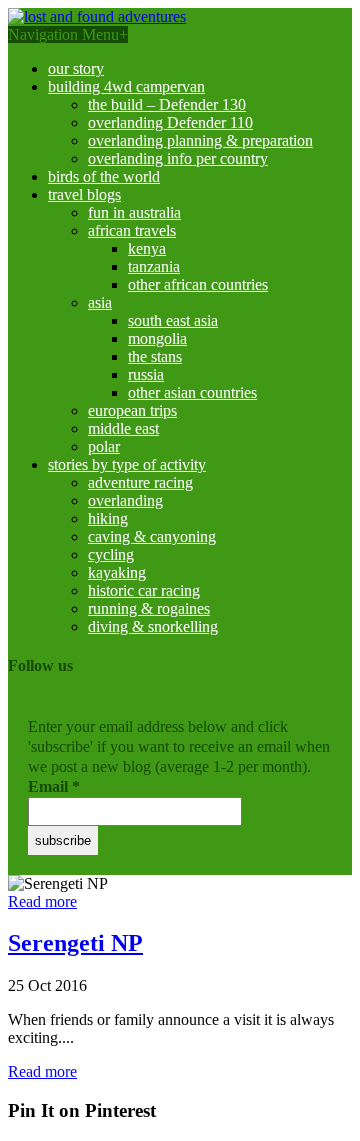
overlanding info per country (178, 158)
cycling (111, 554)
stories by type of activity (127, 464)
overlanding (125, 500)
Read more (42, 901)
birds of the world (104, 176)
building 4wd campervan (126, 86)
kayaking (117, 572)
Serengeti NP (75, 943)
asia (100, 302)
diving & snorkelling (153, 626)
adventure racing (140, 482)
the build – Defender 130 (167, 104)
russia (146, 374)
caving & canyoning (152, 536)
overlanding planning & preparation (200, 140)
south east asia (173, 320)
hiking (108, 518)
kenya (147, 248)
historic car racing (144, 590)
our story (76, 68)
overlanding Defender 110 (170, 122)
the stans (155, 356)
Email (54, 786)
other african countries (198, 284)
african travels (132, 230)
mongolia (157, 338)
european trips (132, 410)
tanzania (154, 266)
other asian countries (192, 392)
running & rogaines (149, 608)
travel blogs (84, 194)
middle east (123, 428)
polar (104, 446)
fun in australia (134, 212)
